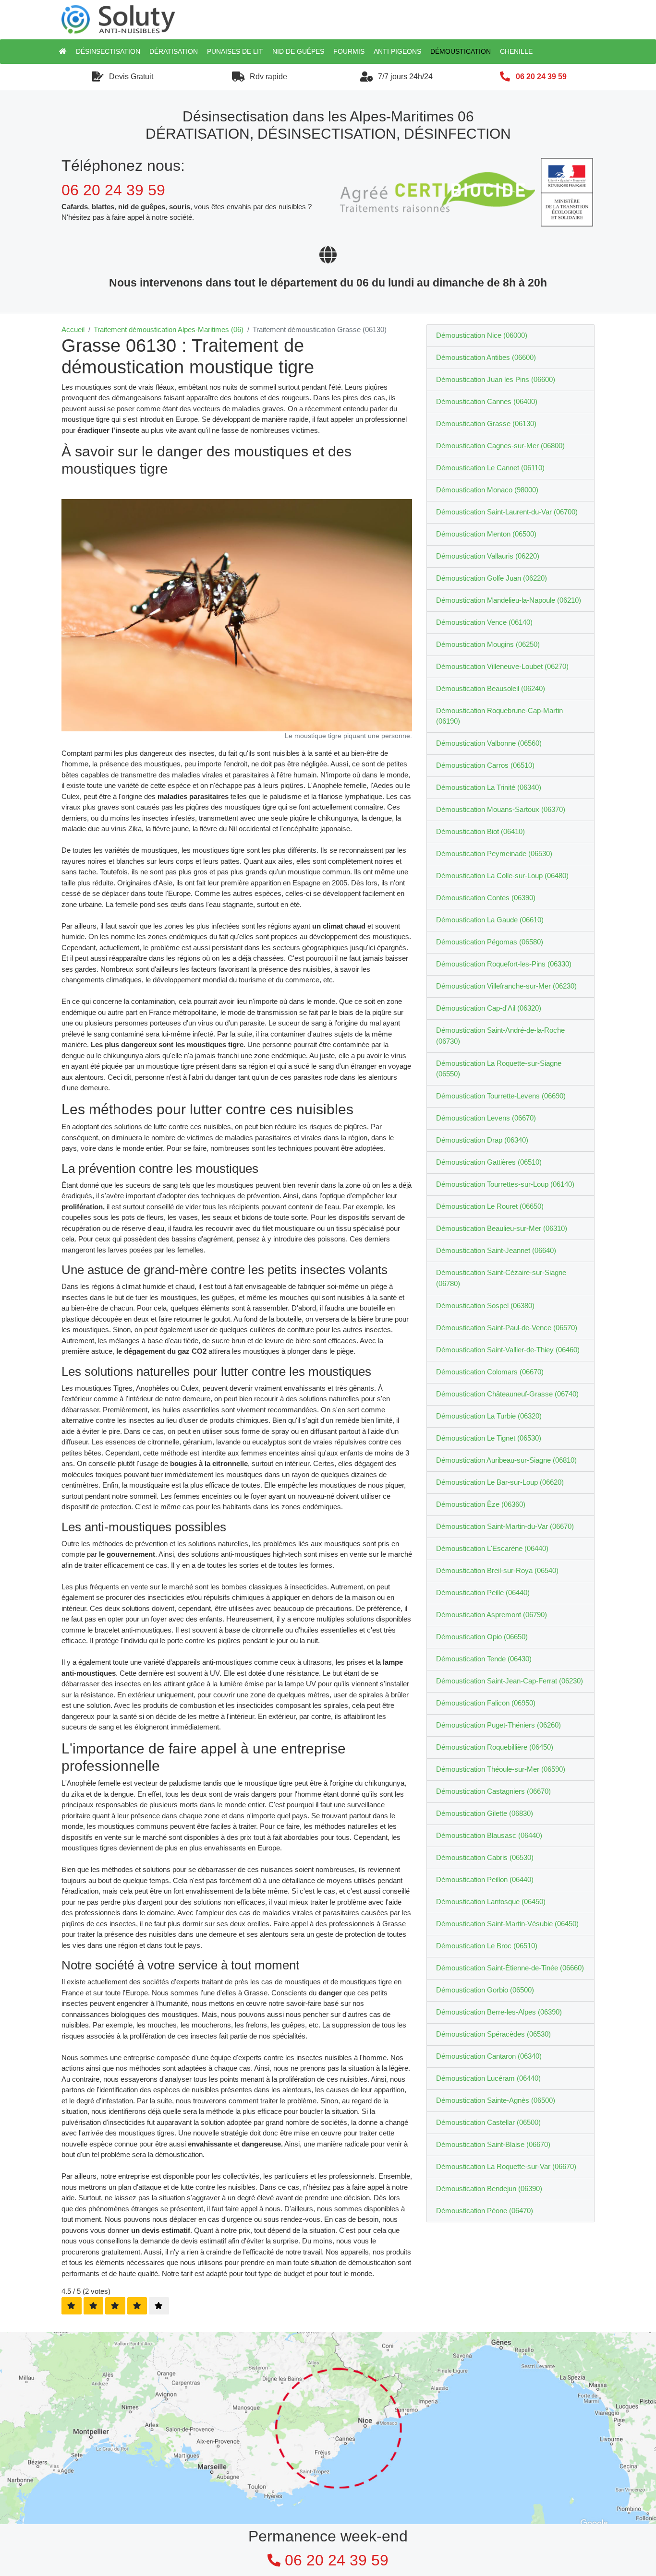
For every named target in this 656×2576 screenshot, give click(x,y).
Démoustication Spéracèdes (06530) (493, 2034)
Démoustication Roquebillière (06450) (495, 1747)
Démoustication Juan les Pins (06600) (496, 379)
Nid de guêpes (298, 51)
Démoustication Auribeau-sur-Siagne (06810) (506, 1460)
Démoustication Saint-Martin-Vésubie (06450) (507, 1924)
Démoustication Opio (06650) (482, 1637)
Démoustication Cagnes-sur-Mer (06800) (500, 446)
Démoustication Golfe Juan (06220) (492, 578)
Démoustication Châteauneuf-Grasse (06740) (507, 1394)
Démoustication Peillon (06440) (485, 1879)
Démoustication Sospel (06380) (485, 1306)
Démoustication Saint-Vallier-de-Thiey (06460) (508, 1350)
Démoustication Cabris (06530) (485, 1857)
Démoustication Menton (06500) (486, 534)
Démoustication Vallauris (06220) (488, 556)
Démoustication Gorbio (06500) (485, 1990)
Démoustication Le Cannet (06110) (490, 468)
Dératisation (174, 51)
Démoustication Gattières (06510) (489, 1162)
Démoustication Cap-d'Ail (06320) (489, 1008)
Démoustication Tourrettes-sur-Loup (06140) (505, 1184)
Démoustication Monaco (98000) (487, 490)
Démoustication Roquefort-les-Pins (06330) (504, 964)
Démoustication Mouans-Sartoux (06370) (501, 809)
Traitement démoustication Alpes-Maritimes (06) (169, 329)
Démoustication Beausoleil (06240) (491, 688)
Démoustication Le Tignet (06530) (489, 1438)
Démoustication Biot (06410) (480, 831)
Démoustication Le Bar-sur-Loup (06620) (500, 1482)
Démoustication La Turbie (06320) (489, 1416)
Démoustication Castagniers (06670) (493, 1791)
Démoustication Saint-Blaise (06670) (493, 2144)
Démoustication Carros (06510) (485, 765)
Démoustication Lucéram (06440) (488, 2078)
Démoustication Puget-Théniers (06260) (498, 1725)
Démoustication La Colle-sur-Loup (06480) (502, 876)
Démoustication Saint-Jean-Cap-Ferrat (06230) (510, 1681)
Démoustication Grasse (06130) (486, 423)
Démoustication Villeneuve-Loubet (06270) (502, 666)
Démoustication (461, 51)
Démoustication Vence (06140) (484, 622)
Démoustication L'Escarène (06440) (492, 1548)
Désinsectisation (108, 51)
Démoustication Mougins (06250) (488, 644)
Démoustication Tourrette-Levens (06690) (501, 1096)
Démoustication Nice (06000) (482, 335)
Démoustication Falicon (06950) (486, 1703)
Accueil (73, 329)
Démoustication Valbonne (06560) (489, 743)
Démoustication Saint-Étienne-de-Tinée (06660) (510, 1968)
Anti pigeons (397, 51)
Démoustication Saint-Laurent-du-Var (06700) (507, 512)
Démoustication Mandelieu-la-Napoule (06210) (509, 600)
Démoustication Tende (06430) (484, 1659)
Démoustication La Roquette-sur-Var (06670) (506, 2166)
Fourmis (349, 51)
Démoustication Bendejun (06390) (489, 2188)
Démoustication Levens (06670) (486, 1118)
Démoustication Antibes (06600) (486, 357)
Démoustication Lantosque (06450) (491, 1902)
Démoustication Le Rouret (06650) (490, 1206)
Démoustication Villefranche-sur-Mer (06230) (506, 986)
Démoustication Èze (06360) (481, 1504)
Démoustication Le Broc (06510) (487, 1946)
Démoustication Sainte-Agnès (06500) (496, 2100)
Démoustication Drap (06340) (482, 1140)
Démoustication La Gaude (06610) (490, 920)
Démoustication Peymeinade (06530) (494, 853)
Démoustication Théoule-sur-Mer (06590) (501, 1769)
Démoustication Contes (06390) (486, 898)
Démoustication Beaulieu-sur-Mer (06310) (502, 1228)
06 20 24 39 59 (541, 77)
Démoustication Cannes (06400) (487, 401)
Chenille (516, 51)
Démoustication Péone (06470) (485, 2211)
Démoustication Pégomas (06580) (490, 942)
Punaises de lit (235, 51)
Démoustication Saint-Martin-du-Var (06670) (505, 1526)
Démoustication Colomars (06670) (490, 1372)
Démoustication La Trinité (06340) (489, 787)
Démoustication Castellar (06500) (488, 2122)
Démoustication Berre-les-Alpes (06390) (499, 2012)
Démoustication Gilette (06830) (485, 1813)
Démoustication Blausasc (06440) (489, 1835)
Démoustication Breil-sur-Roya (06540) (497, 1570)
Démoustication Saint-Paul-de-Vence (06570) (507, 1328)
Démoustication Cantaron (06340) (489, 2056)
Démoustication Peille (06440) (483, 1592)
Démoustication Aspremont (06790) (492, 1615)
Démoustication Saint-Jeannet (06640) (496, 1250)
